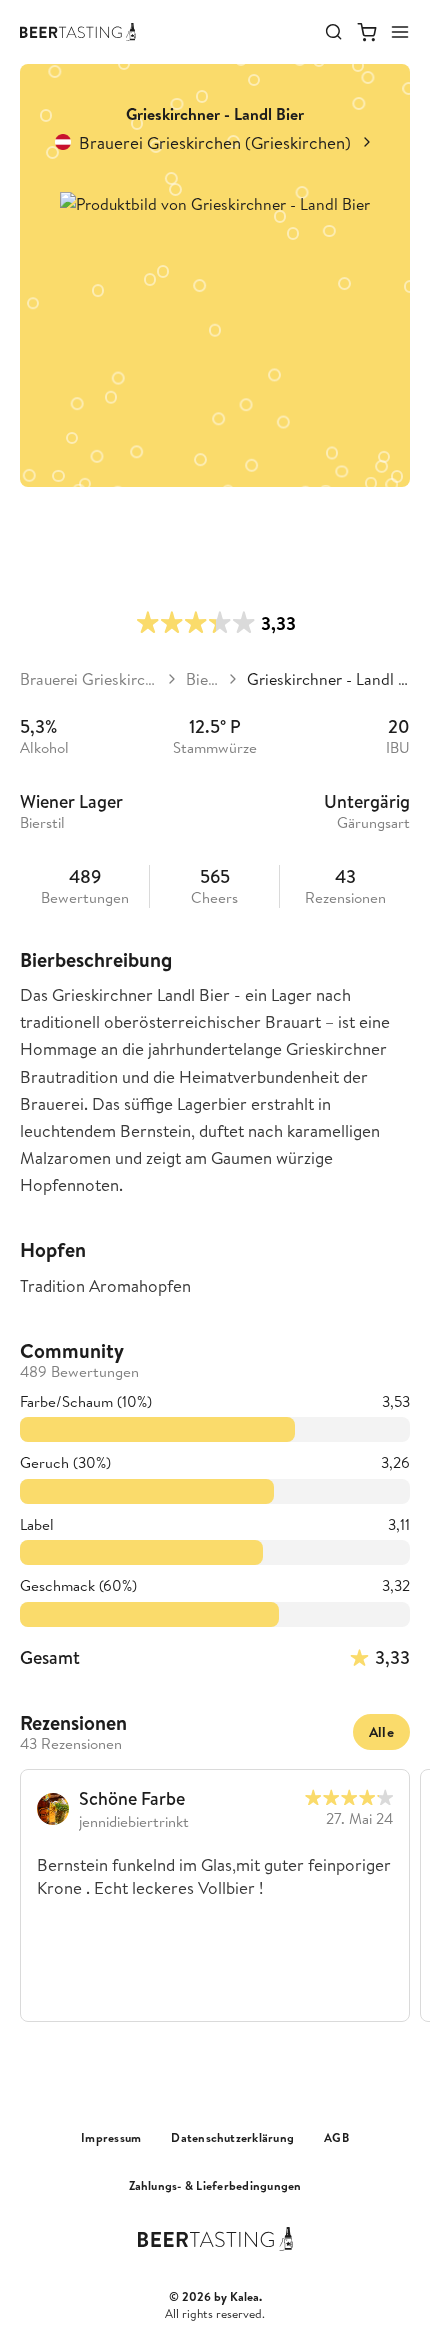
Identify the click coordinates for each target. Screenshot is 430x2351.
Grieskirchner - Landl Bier (328, 679)
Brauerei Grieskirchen (89, 679)
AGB (336, 2138)
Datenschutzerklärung (232, 2138)
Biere (202, 679)
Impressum (111, 2138)
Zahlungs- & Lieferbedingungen (215, 2186)
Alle (381, 1732)
